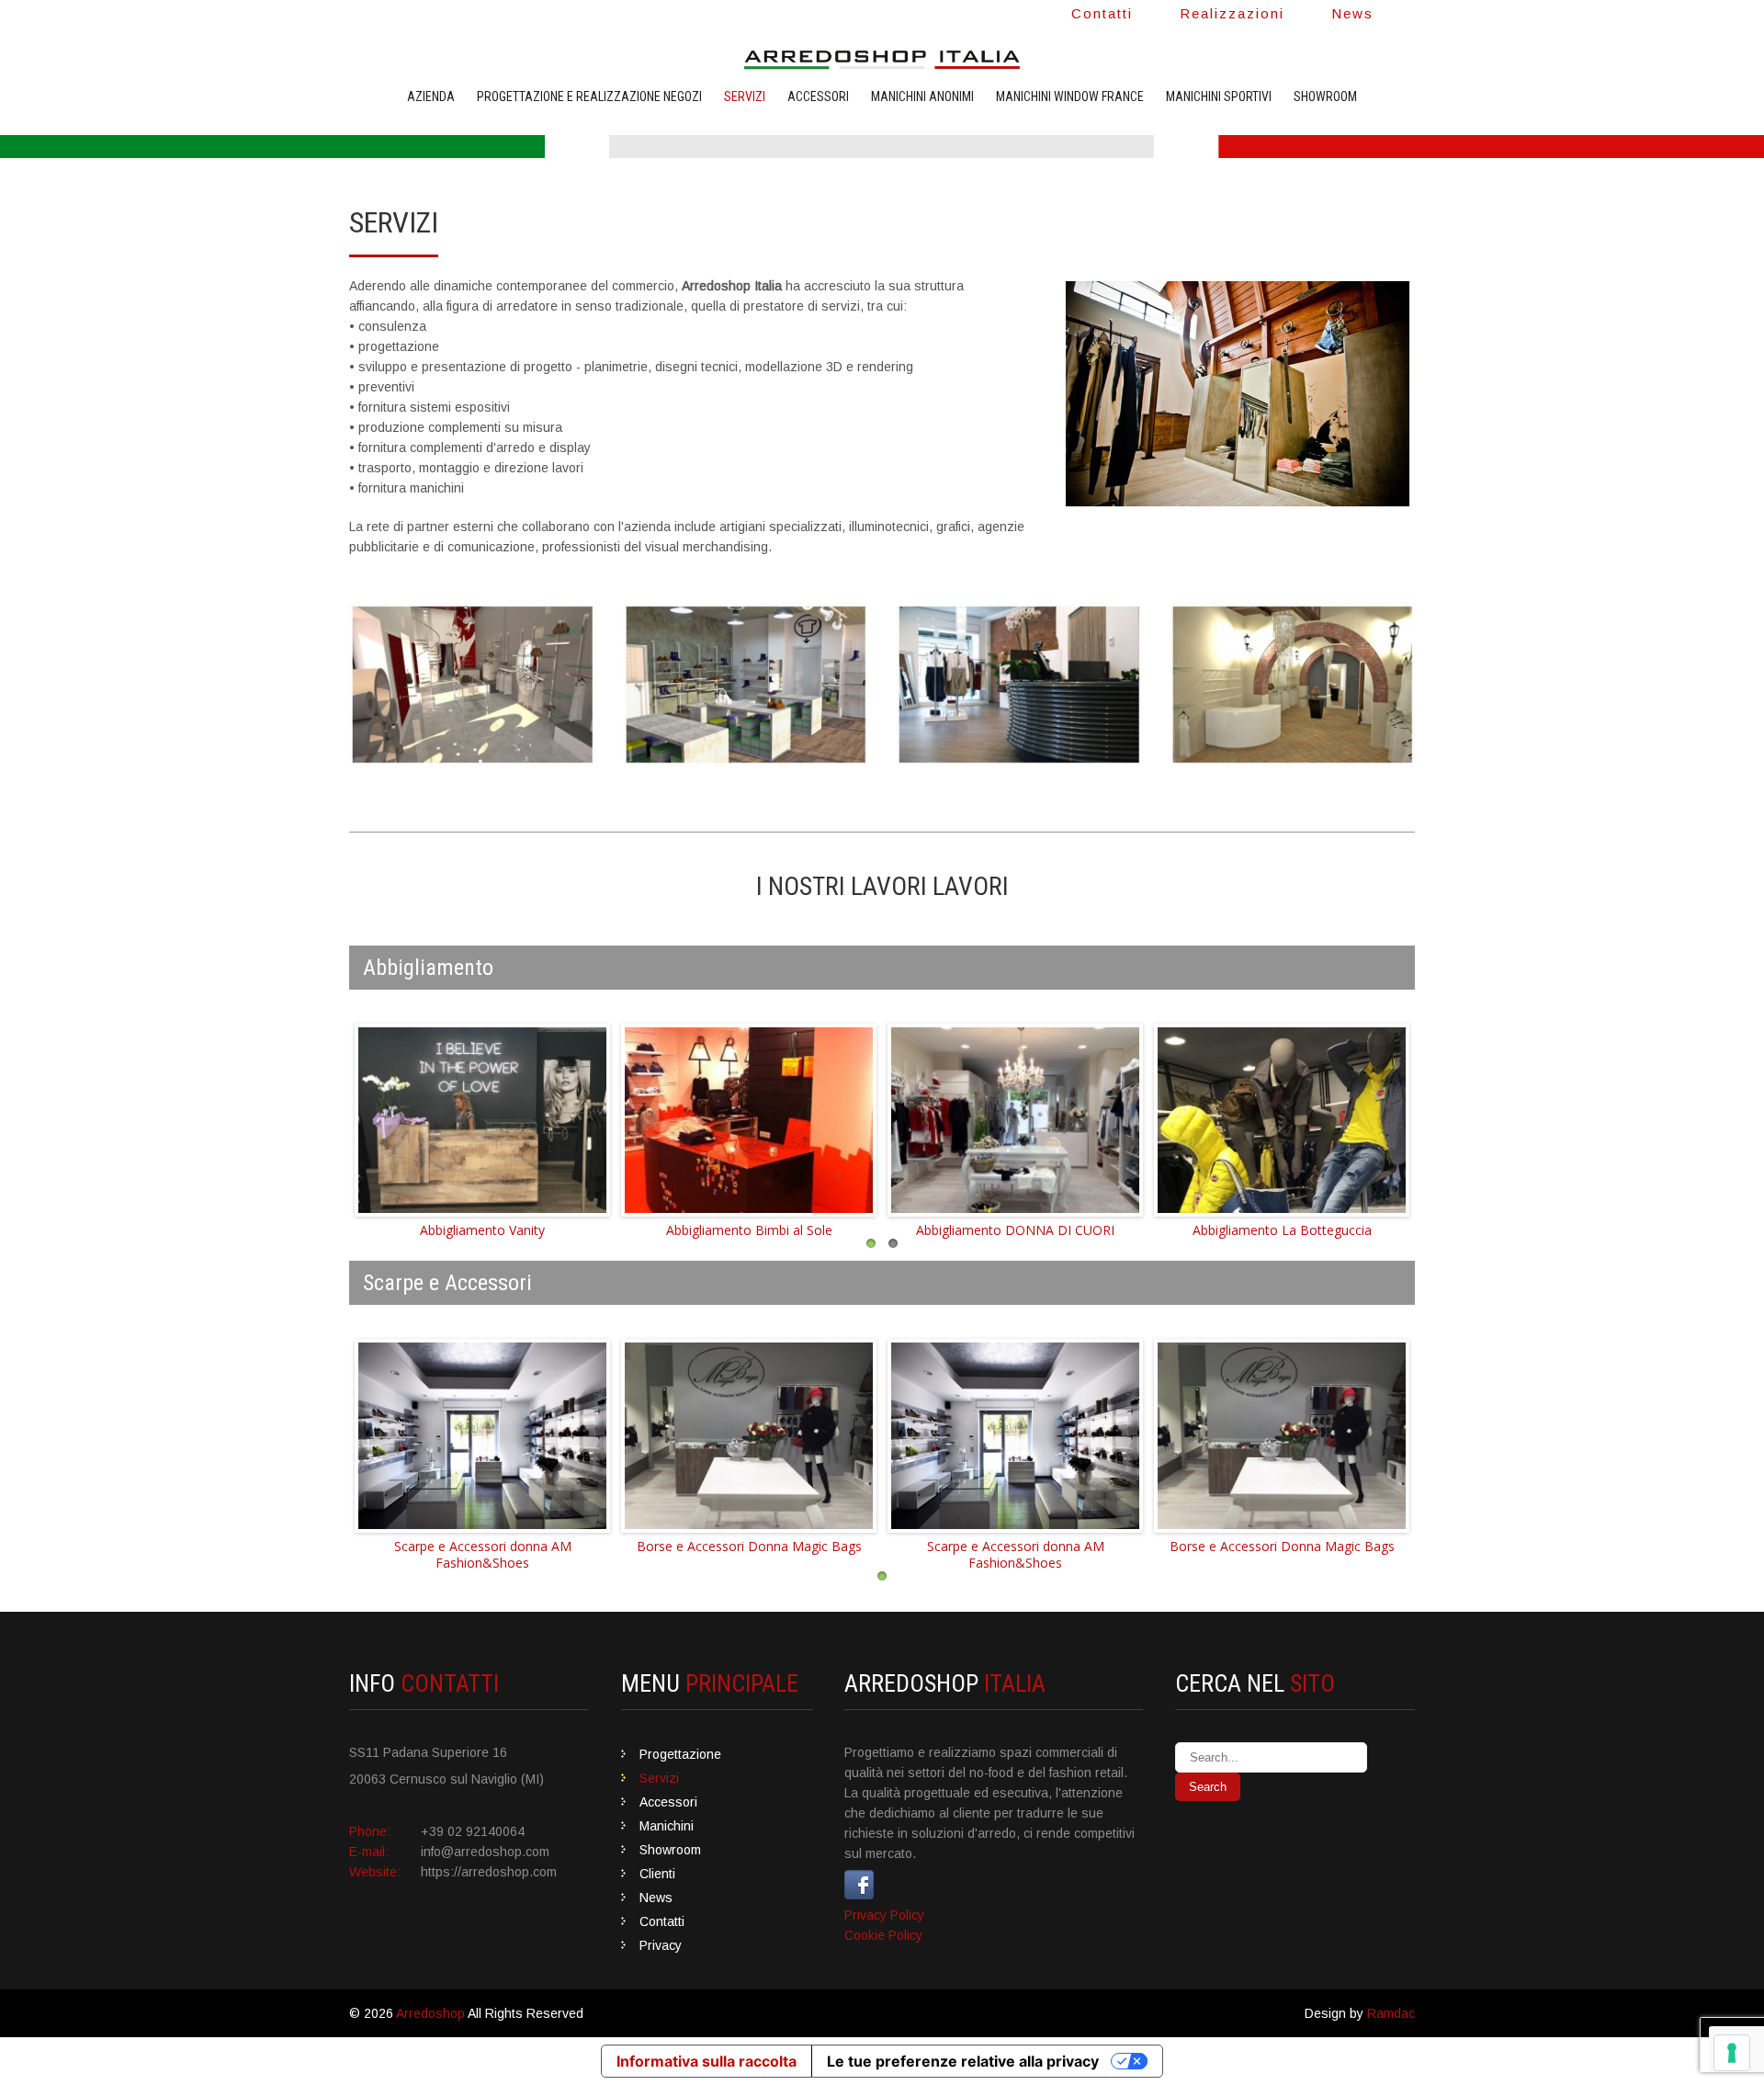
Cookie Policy (883, 1935)
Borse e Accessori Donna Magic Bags (749, 1546)
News (1352, 13)
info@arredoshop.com (485, 1852)
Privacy (661, 1945)
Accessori (818, 96)
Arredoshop (430, 2013)
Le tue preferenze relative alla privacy (963, 2061)
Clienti (657, 1874)
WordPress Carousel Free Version (516, 1203)
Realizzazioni (1232, 13)
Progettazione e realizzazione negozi (589, 96)
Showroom (1325, 96)
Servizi (745, 96)
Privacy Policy (884, 1915)
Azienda (431, 96)
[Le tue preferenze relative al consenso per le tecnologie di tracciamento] (1732, 2053)
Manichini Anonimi (922, 96)
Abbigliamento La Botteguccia (1282, 1230)
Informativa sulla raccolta (707, 2061)
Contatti (1102, 13)
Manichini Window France (1070, 96)
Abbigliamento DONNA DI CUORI (1015, 1230)
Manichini (667, 1826)
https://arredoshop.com (489, 1872)
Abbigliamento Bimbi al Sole (749, 1230)
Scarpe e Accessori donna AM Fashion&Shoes (483, 1554)
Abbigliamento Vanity (482, 1230)
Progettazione (680, 1754)
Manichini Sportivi (1219, 96)
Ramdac (1391, 2013)
